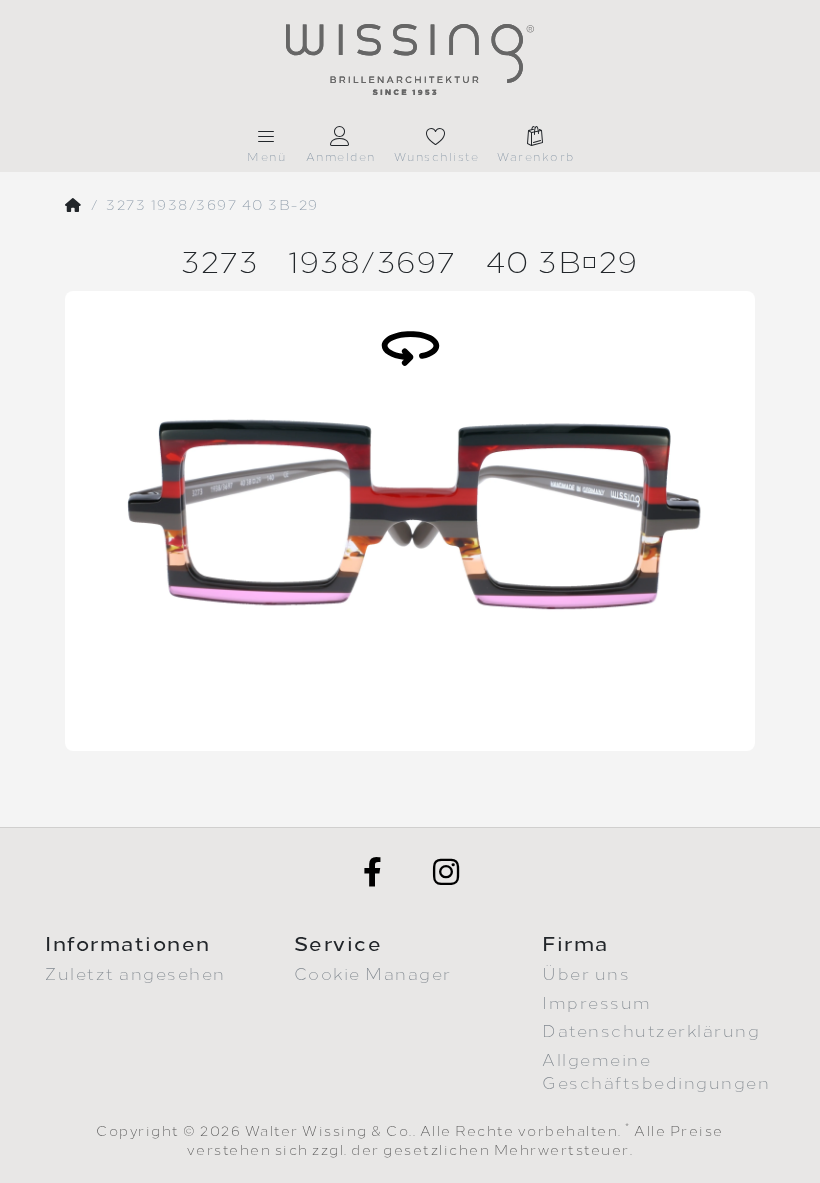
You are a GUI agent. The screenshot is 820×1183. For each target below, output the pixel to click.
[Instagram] (447, 872)
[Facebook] (373, 872)
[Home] (74, 206)
